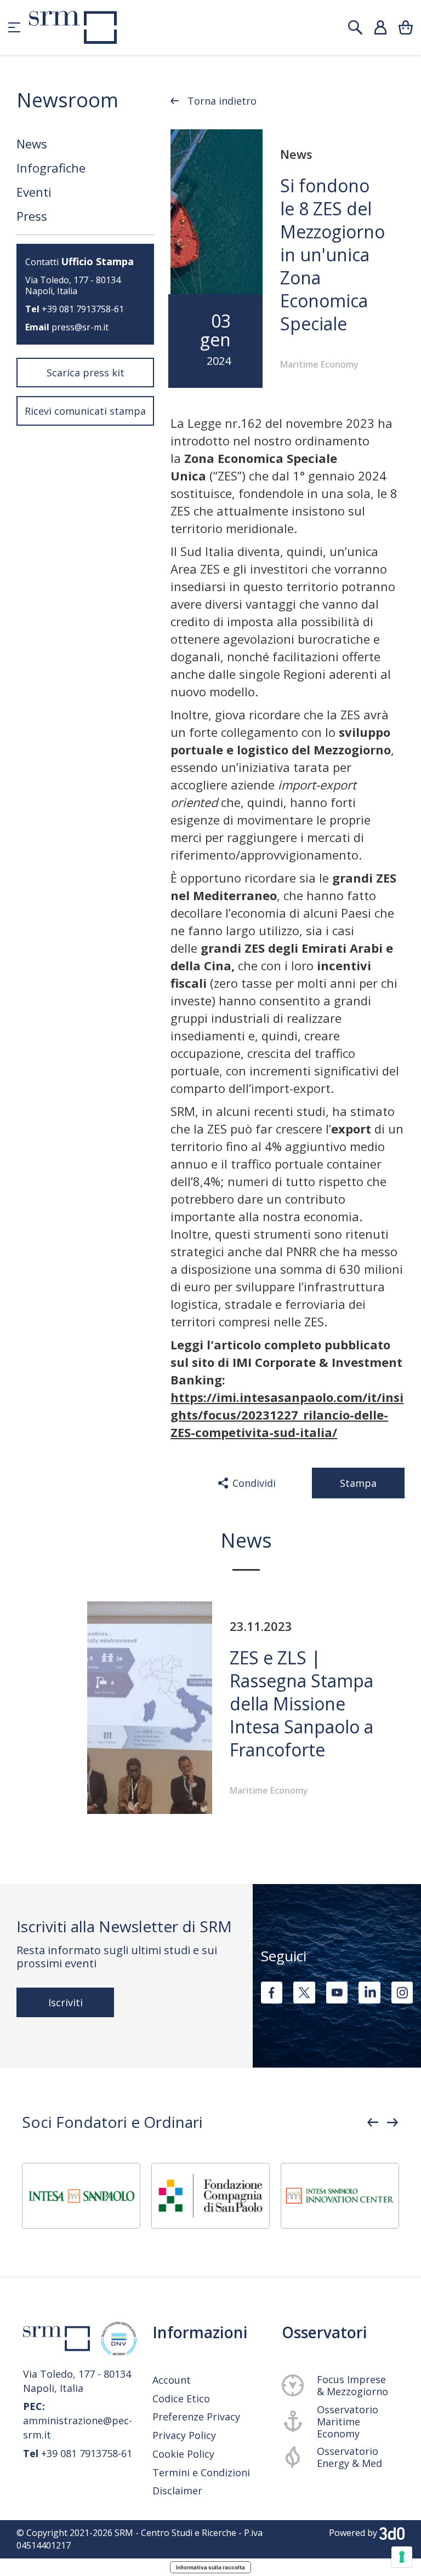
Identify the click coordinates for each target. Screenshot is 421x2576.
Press (32, 216)
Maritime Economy (319, 364)
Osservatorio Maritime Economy (348, 2422)
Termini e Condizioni (201, 2473)
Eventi (34, 192)
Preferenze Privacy (196, 2417)
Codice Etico (181, 2398)
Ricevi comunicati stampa (85, 411)
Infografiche (51, 168)
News (32, 144)
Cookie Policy (183, 2454)
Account (172, 2380)
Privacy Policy (184, 2435)
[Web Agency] (392, 2533)
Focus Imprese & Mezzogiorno (352, 2385)
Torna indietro (222, 101)
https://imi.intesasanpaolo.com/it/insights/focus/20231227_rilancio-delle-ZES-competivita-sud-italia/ (287, 1415)
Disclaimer (177, 2491)
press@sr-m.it (80, 327)
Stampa (358, 1483)
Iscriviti (66, 2002)
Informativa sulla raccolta (210, 2567)
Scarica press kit (86, 373)
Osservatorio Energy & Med (349, 2457)
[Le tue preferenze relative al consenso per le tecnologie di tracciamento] (402, 2557)
